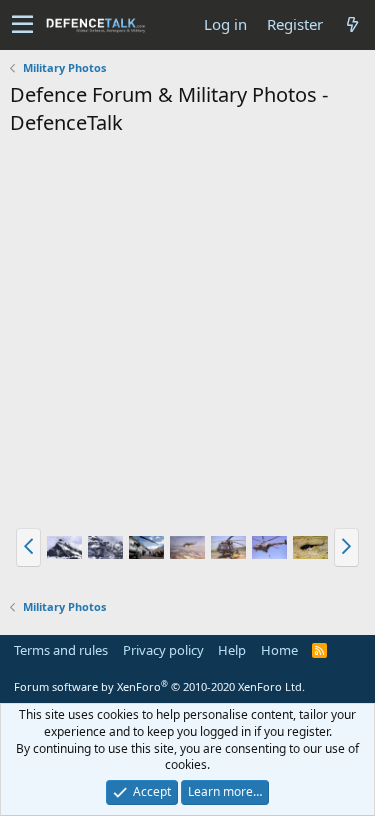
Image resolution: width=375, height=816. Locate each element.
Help (232, 650)
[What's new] (352, 24)
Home (279, 650)
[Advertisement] (187, 334)
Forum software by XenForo (159, 686)
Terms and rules (61, 650)
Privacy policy (163, 650)
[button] (22, 25)
